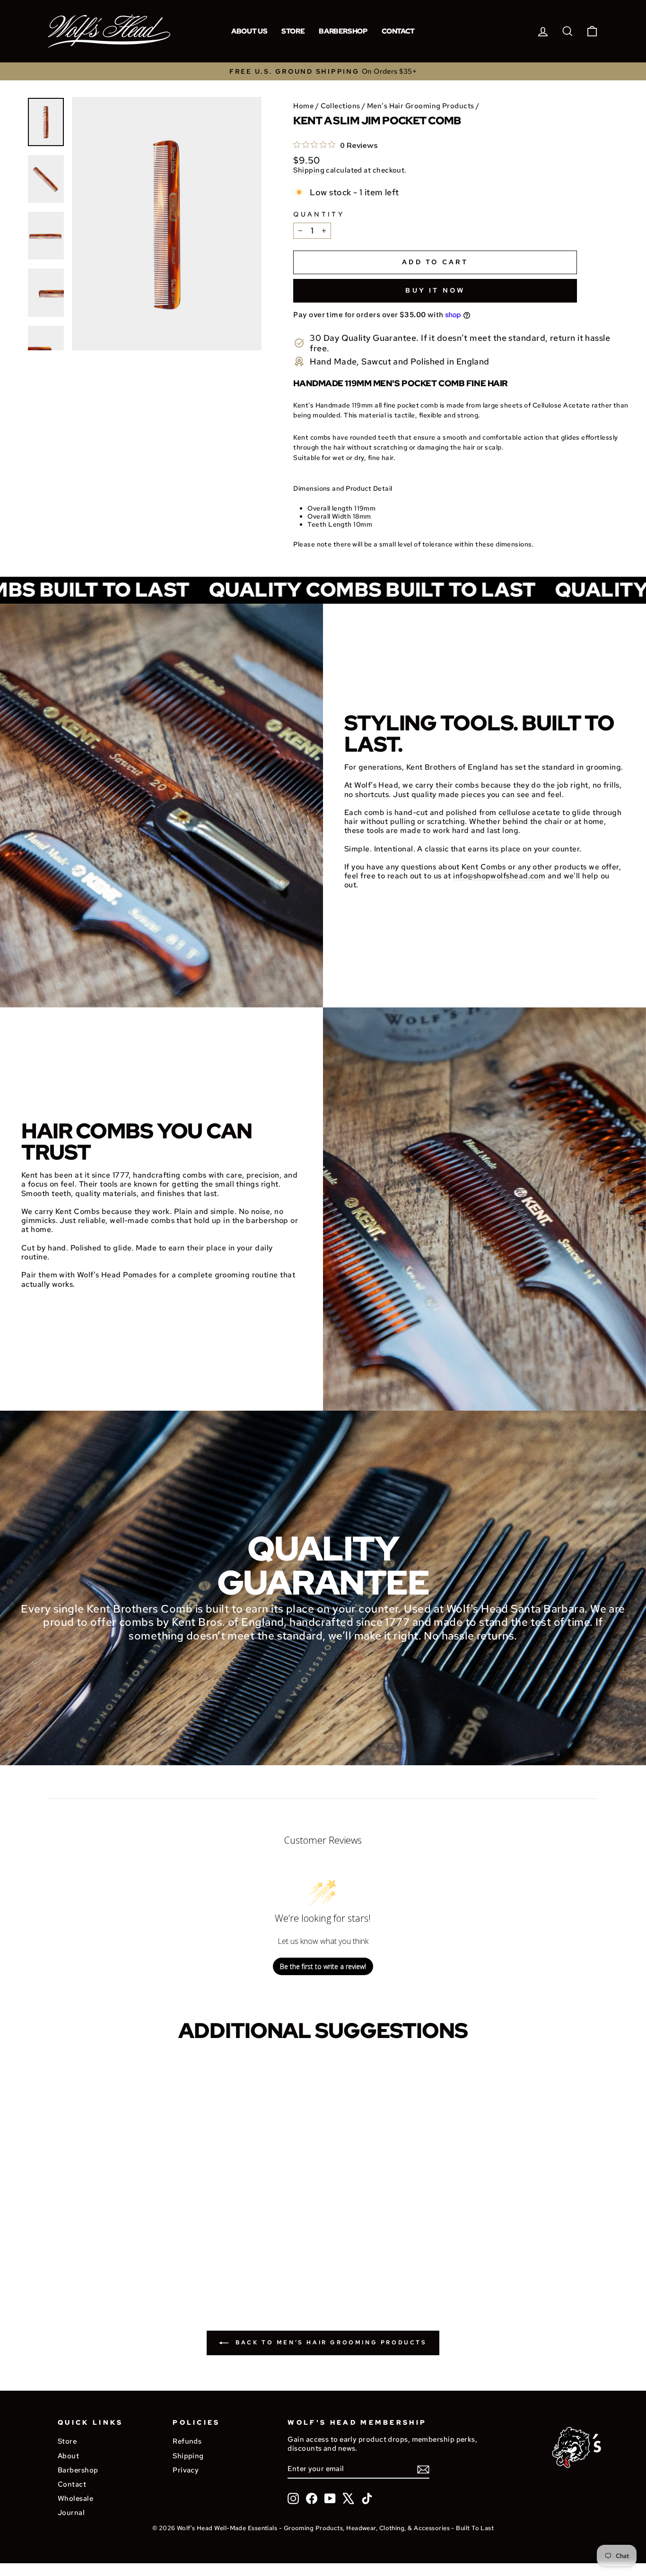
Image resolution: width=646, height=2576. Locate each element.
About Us (249, 31)
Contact (398, 31)
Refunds (187, 2441)
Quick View (91, 2247)
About (68, 2456)
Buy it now (435, 290)
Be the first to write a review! (323, 1966)
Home (303, 106)
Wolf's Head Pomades (117, 1275)
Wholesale (75, 2498)
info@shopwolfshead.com (499, 876)
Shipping (309, 170)
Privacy (186, 2470)
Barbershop (343, 31)
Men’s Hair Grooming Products (421, 106)
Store (293, 31)
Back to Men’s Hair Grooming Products (329, 2342)
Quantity (319, 214)
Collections (340, 106)
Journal (71, 2512)
